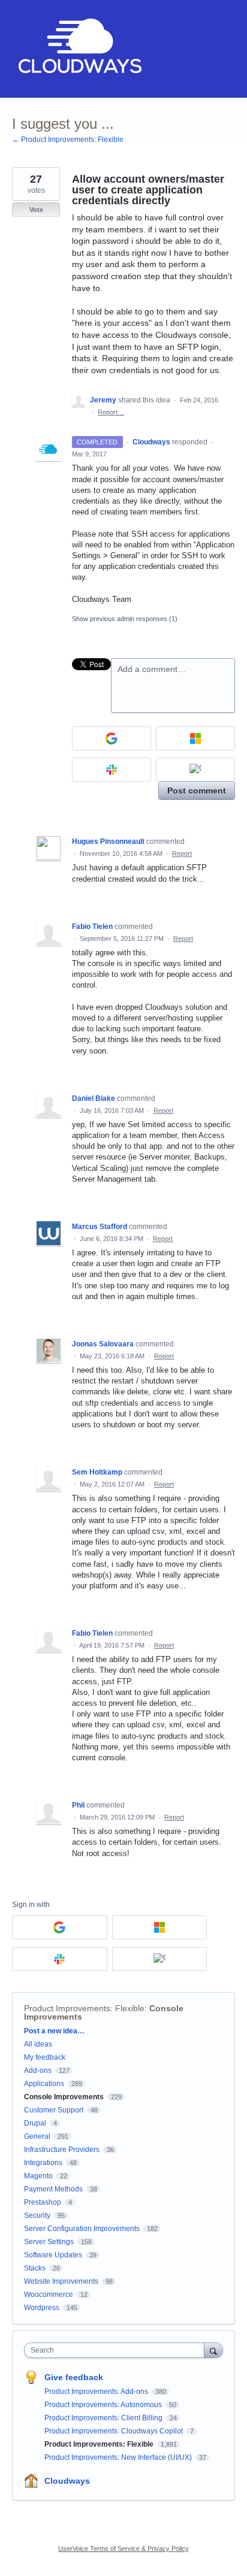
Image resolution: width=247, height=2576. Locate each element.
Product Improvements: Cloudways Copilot (115, 2431)
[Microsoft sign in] (195, 738)
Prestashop (43, 2202)
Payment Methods (53, 2189)
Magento (38, 2176)
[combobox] (117, 2350)
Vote (36, 210)
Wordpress (42, 2308)
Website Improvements (61, 2281)
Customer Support (54, 2110)
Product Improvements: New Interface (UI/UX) (119, 2457)
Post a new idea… (54, 2031)
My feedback (45, 2057)
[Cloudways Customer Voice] (79, 49)
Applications (44, 2084)
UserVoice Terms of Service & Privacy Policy (123, 2548)
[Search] (213, 2350)
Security (37, 2215)
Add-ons (38, 2071)
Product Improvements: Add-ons (97, 2392)
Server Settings (49, 2242)
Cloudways (67, 2481)
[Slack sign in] (112, 770)
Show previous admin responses (125, 619)
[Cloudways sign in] (195, 770)
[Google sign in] (112, 738)
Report (182, 853)
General (37, 2136)
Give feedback (74, 2377)
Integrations (43, 2163)
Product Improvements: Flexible (84, 2008)
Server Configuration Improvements (82, 2229)
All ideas (38, 2044)
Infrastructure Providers (62, 2150)
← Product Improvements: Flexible (68, 140)
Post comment (197, 791)
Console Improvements (64, 2097)
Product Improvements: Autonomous (104, 2405)
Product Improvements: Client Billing (104, 2418)
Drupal (35, 2123)
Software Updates (53, 2255)
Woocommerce (49, 2295)
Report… (111, 412)
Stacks (35, 2268)
